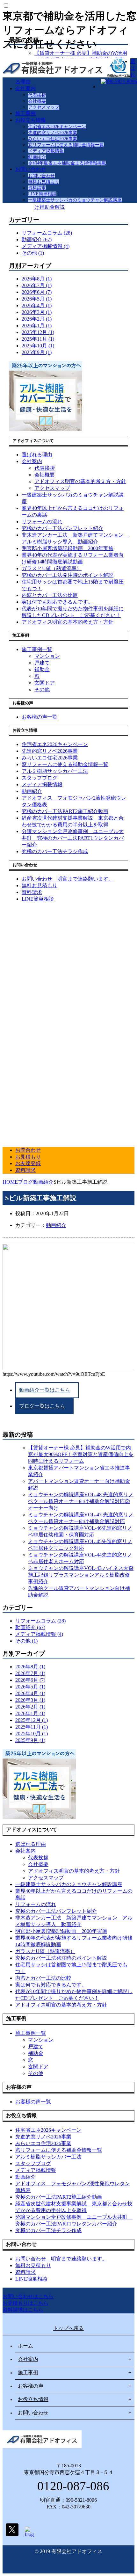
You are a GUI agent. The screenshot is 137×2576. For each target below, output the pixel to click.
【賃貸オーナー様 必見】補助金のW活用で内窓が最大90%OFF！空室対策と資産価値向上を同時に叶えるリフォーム (81, 1454)
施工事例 (25, 113)
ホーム (25, 2346)
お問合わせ (28, 1150)
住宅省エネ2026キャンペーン (57, 127)
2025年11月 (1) (38, 339)
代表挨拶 (37, 95)
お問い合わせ (31, 169)
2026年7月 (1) (37, 285)
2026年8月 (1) (37, 279)
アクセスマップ (44, 107)
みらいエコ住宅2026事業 (53, 139)
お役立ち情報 (31, 120)
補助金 (42, 669)
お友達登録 (28, 1163)
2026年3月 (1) (37, 312)
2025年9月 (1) (37, 352)
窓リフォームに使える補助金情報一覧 (66, 145)
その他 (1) (33, 253)
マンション (47, 656)
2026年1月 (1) (37, 326)
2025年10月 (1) (38, 346)
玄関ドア (45, 683)
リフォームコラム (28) (47, 233)
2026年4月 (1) (37, 305)
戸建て (42, 663)
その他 (42, 689)
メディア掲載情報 (46, 151)
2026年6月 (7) (37, 292)
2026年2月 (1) (37, 319)
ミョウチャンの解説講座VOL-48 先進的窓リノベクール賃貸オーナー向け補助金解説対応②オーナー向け (81, 1501)
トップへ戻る (68, 2328)
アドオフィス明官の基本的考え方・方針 (80, 481)
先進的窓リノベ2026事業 (53, 133)
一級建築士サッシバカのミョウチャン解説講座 (75, 200)
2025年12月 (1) (38, 332)
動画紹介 (37, 157)
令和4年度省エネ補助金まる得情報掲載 (67, 163)
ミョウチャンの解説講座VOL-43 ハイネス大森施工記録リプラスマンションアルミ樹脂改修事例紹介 (81, 1575)
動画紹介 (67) (37, 239)
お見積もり (28, 1157)
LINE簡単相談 (42, 194)
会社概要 (37, 101)
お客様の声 (31, 2386)
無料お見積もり (44, 182)
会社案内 (25, 88)
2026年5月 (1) (37, 299)
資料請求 (37, 188)
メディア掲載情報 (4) (46, 246)
